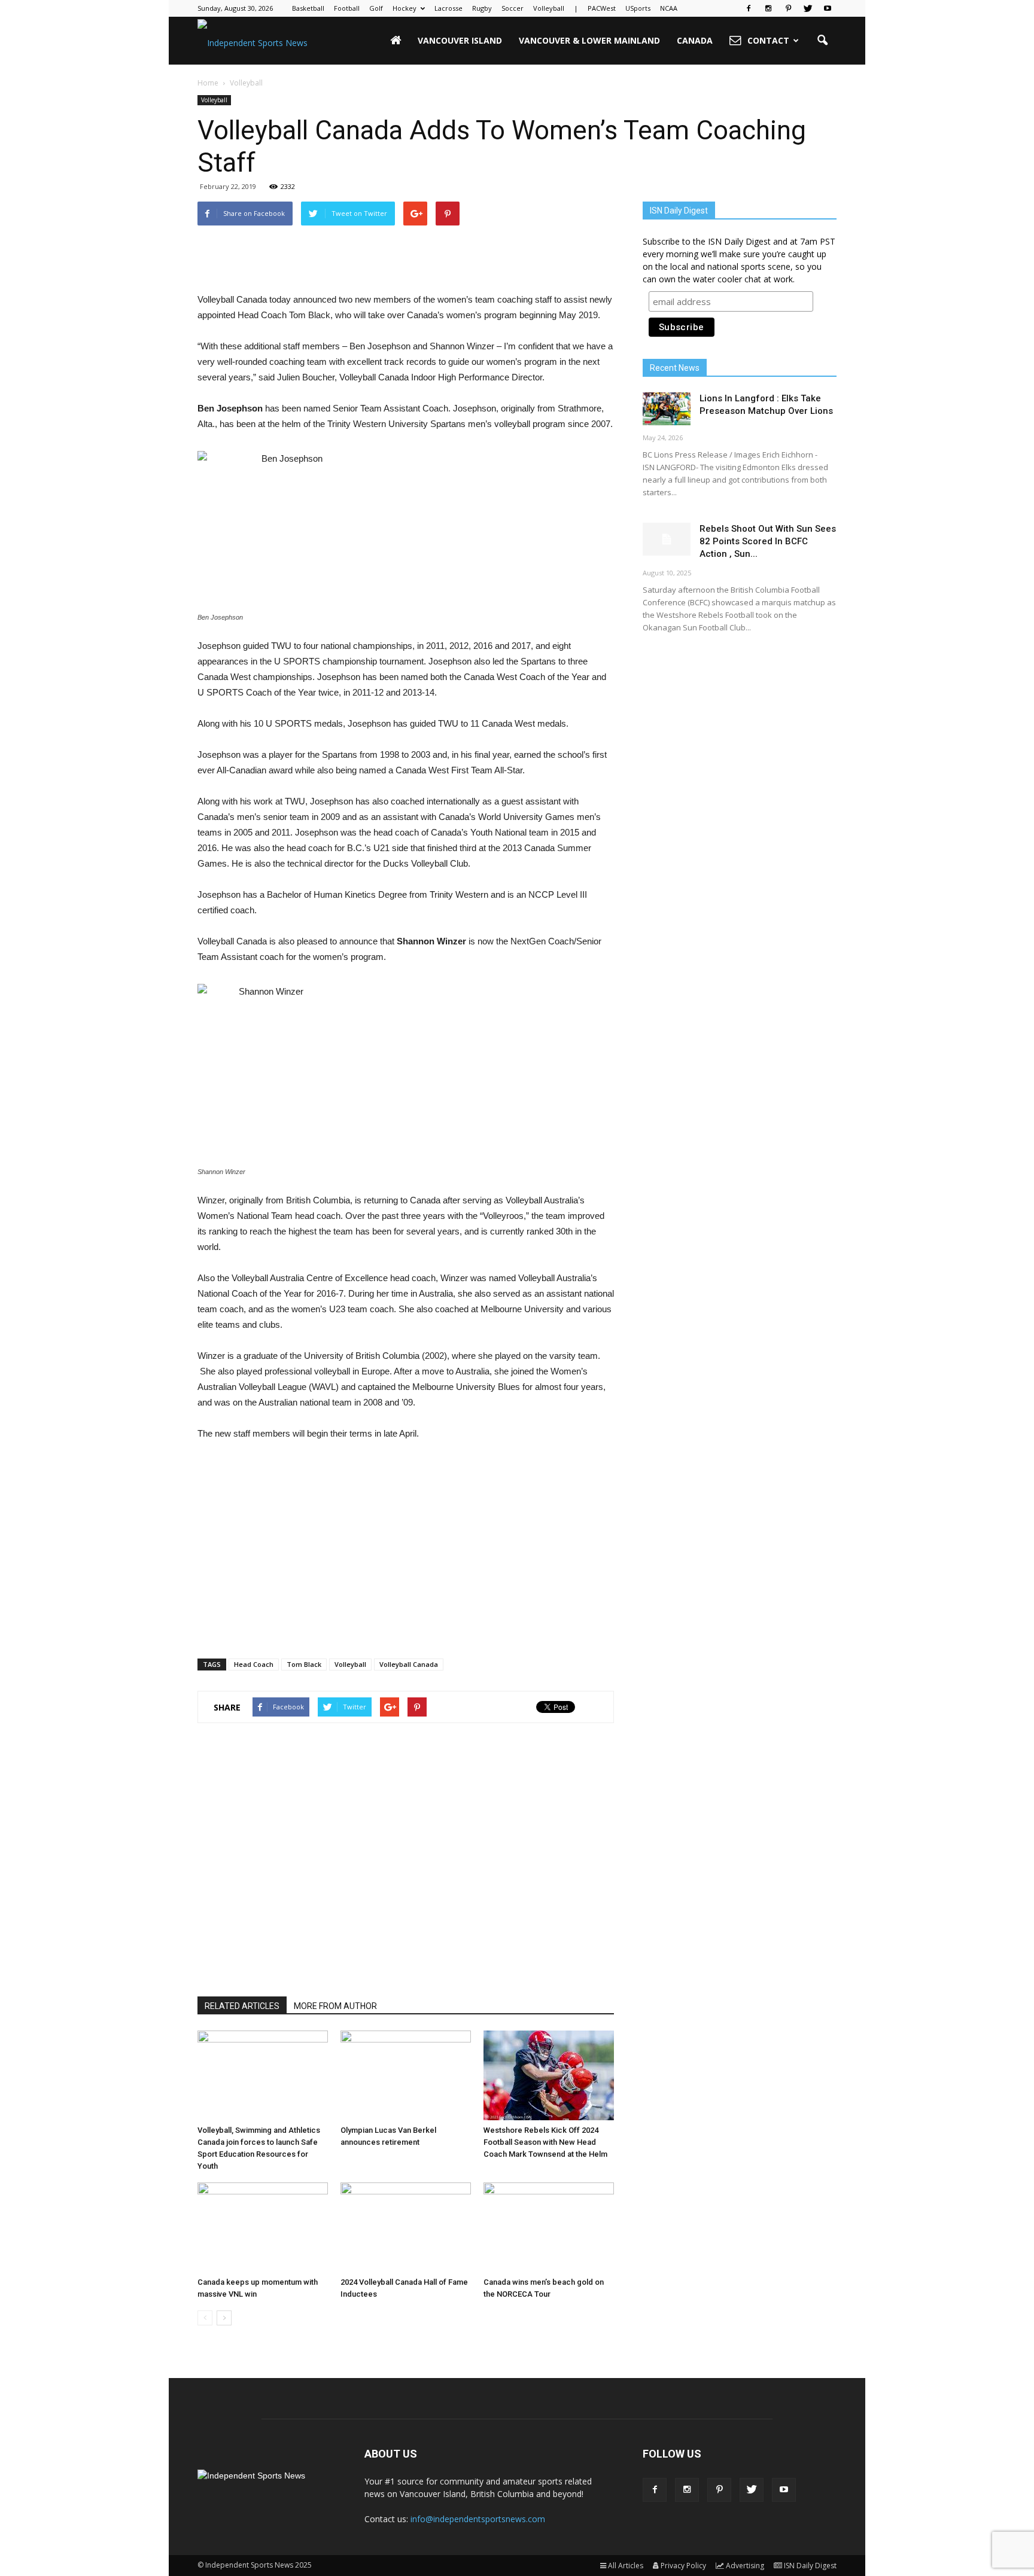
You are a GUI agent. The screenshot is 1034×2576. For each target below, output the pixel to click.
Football (347, 8)
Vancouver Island (460, 40)
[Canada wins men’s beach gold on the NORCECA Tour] (549, 2227)
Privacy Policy (683, 2566)
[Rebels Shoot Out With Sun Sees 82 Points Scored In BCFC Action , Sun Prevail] (667, 539)
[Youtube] (828, 8)
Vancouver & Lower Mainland (589, 40)
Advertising (745, 2566)
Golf (376, 8)
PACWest (602, 8)
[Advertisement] (406, 261)
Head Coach (254, 1664)
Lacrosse (448, 8)
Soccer (513, 8)
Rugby (482, 8)
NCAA (669, 8)
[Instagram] (768, 8)
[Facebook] (749, 8)
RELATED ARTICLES (242, 2006)
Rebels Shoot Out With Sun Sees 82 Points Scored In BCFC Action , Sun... (768, 541)
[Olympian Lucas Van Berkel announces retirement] (406, 2075)
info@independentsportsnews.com (478, 2519)
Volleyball (549, 8)
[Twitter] (808, 8)
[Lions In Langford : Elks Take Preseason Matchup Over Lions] (667, 409)
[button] (822, 41)
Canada (695, 40)
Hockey (405, 8)
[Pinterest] (788, 8)
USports (638, 8)
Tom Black (304, 1664)
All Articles (626, 2566)
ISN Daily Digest (810, 2566)
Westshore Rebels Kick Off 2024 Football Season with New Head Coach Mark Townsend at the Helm (545, 2142)
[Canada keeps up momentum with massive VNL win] (263, 2227)
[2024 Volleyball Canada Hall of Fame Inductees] (406, 2227)
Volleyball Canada (409, 1664)
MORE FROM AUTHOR (335, 2006)
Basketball (308, 8)
